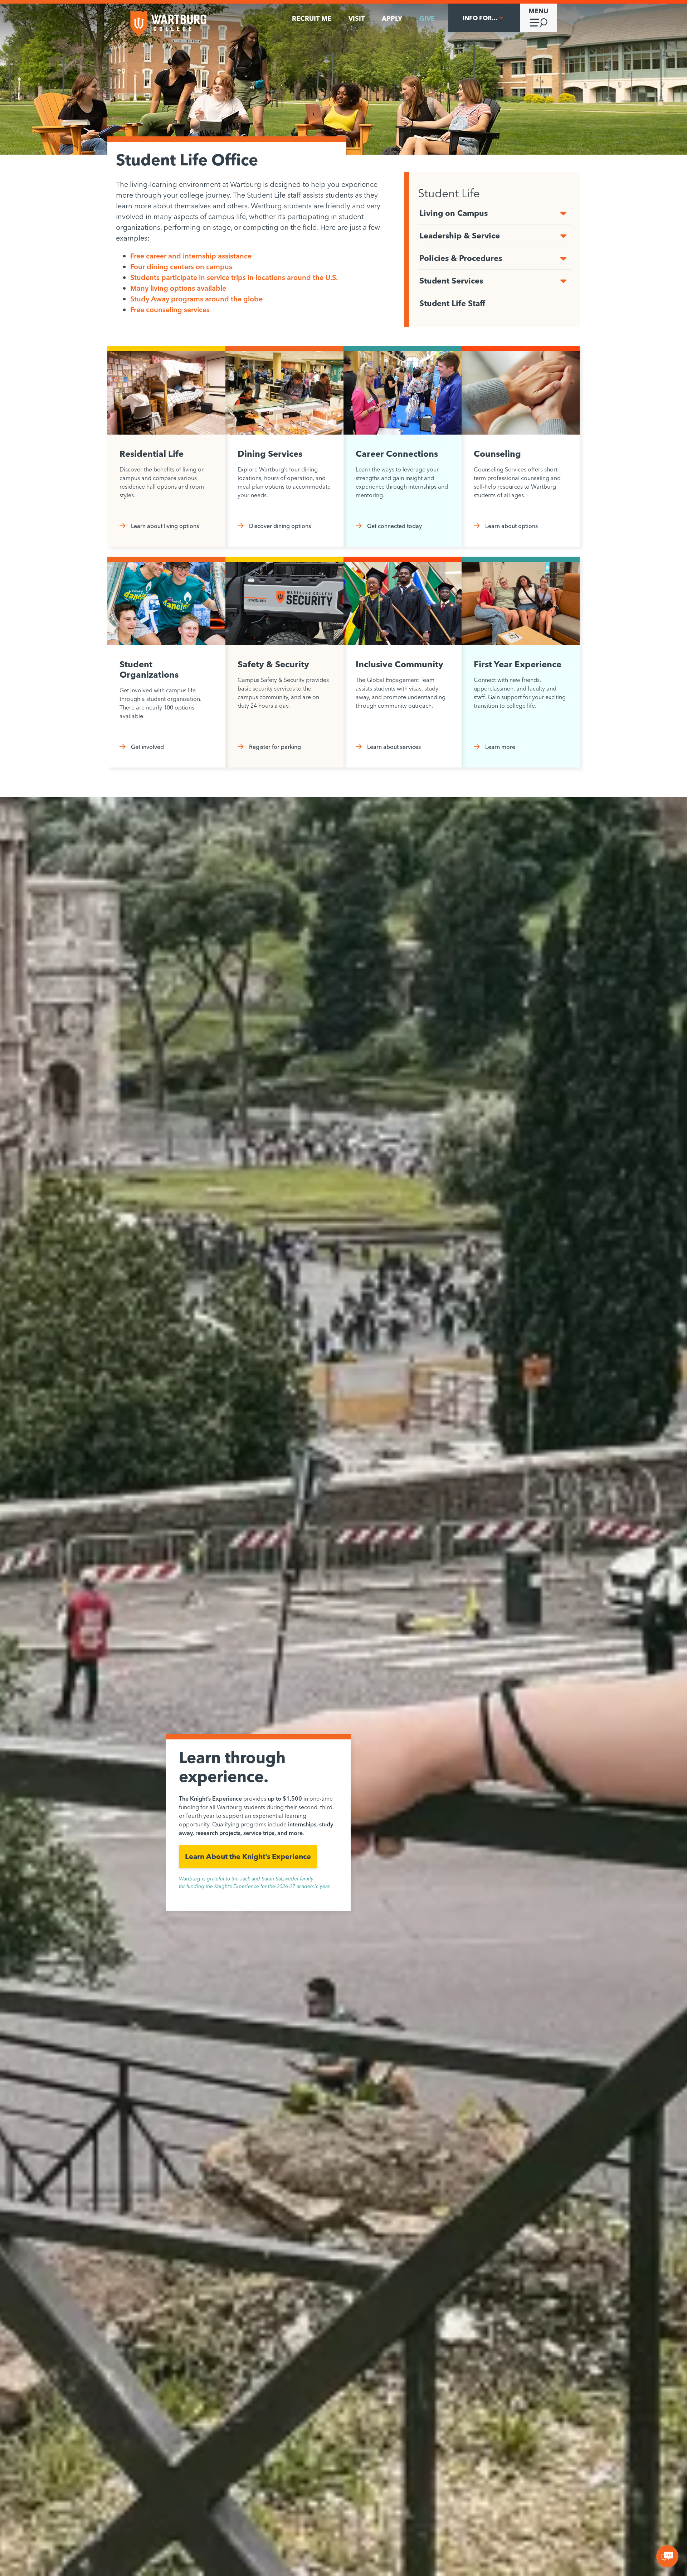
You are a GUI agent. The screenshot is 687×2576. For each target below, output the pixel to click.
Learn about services (394, 747)
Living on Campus (454, 213)
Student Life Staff (452, 303)
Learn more (500, 747)
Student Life (449, 193)
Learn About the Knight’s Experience (248, 1856)
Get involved (147, 747)
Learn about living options (165, 526)
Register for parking (275, 747)
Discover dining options (280, 526)
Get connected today (394, 526)
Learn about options (511, 526)
